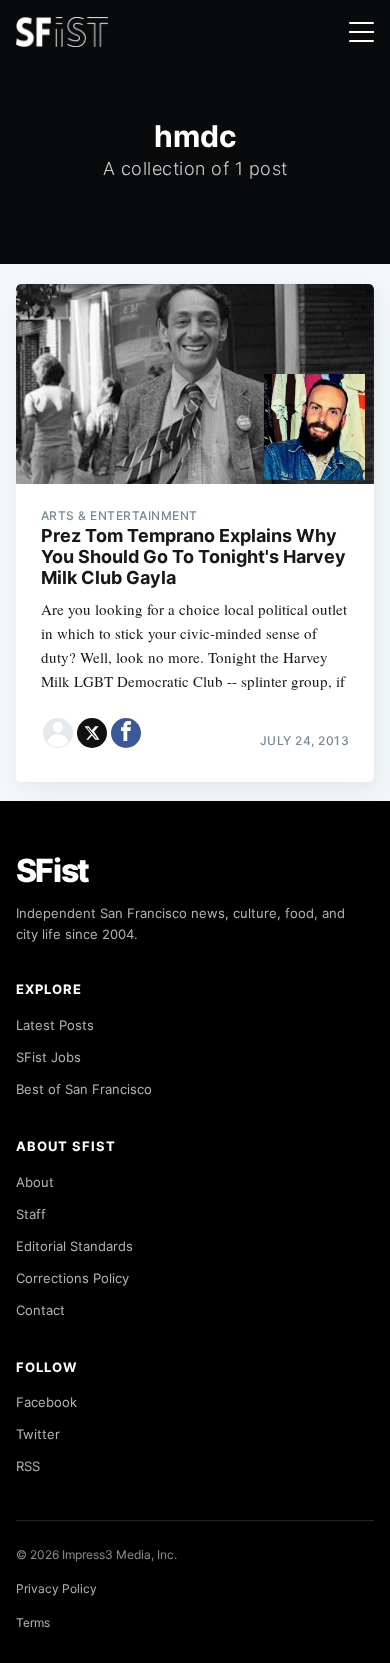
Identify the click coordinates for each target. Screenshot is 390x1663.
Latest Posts (55, 1025)
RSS (28, 1466)
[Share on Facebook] (126, 733)
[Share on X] (92, 733)
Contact (40, 1310)
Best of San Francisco (84, 1089)
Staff (31, 1214)
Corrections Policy (72, 1278)
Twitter (38, 1434)
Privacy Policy (56, 1588)
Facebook (46, 1402)
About (35, 1182)
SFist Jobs (48, 1057)
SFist (53, 870)
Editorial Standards (74, 1246)
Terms (33, 1622)
